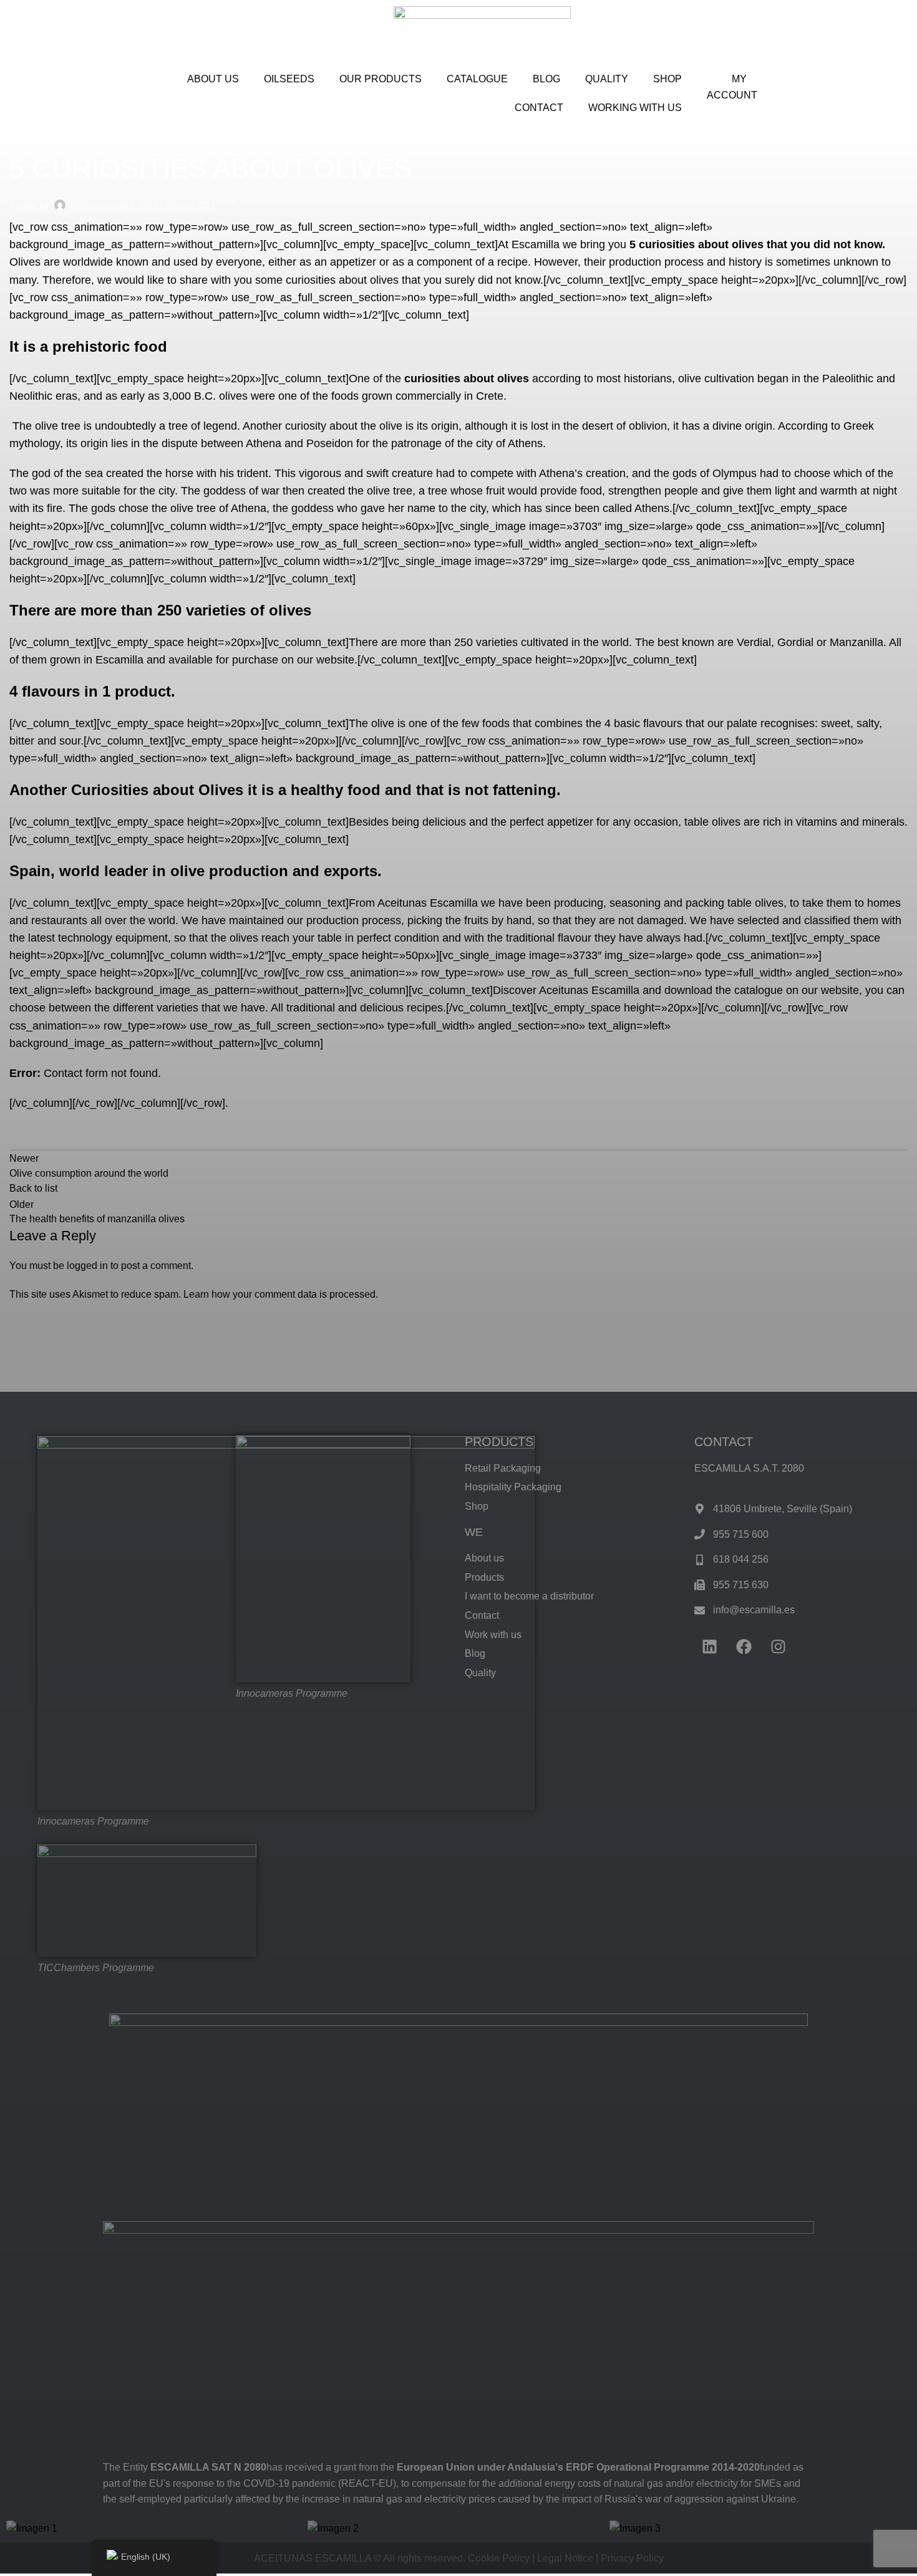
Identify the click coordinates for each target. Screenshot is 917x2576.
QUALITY (607, 79)
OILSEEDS (289, 79)
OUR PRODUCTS (381, 79)
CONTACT (539, 108)
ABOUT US (213, 79)
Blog (26, 136)
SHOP (667, 79)
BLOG (546, 79)
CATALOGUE (477, 79)
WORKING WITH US (635, 108)
